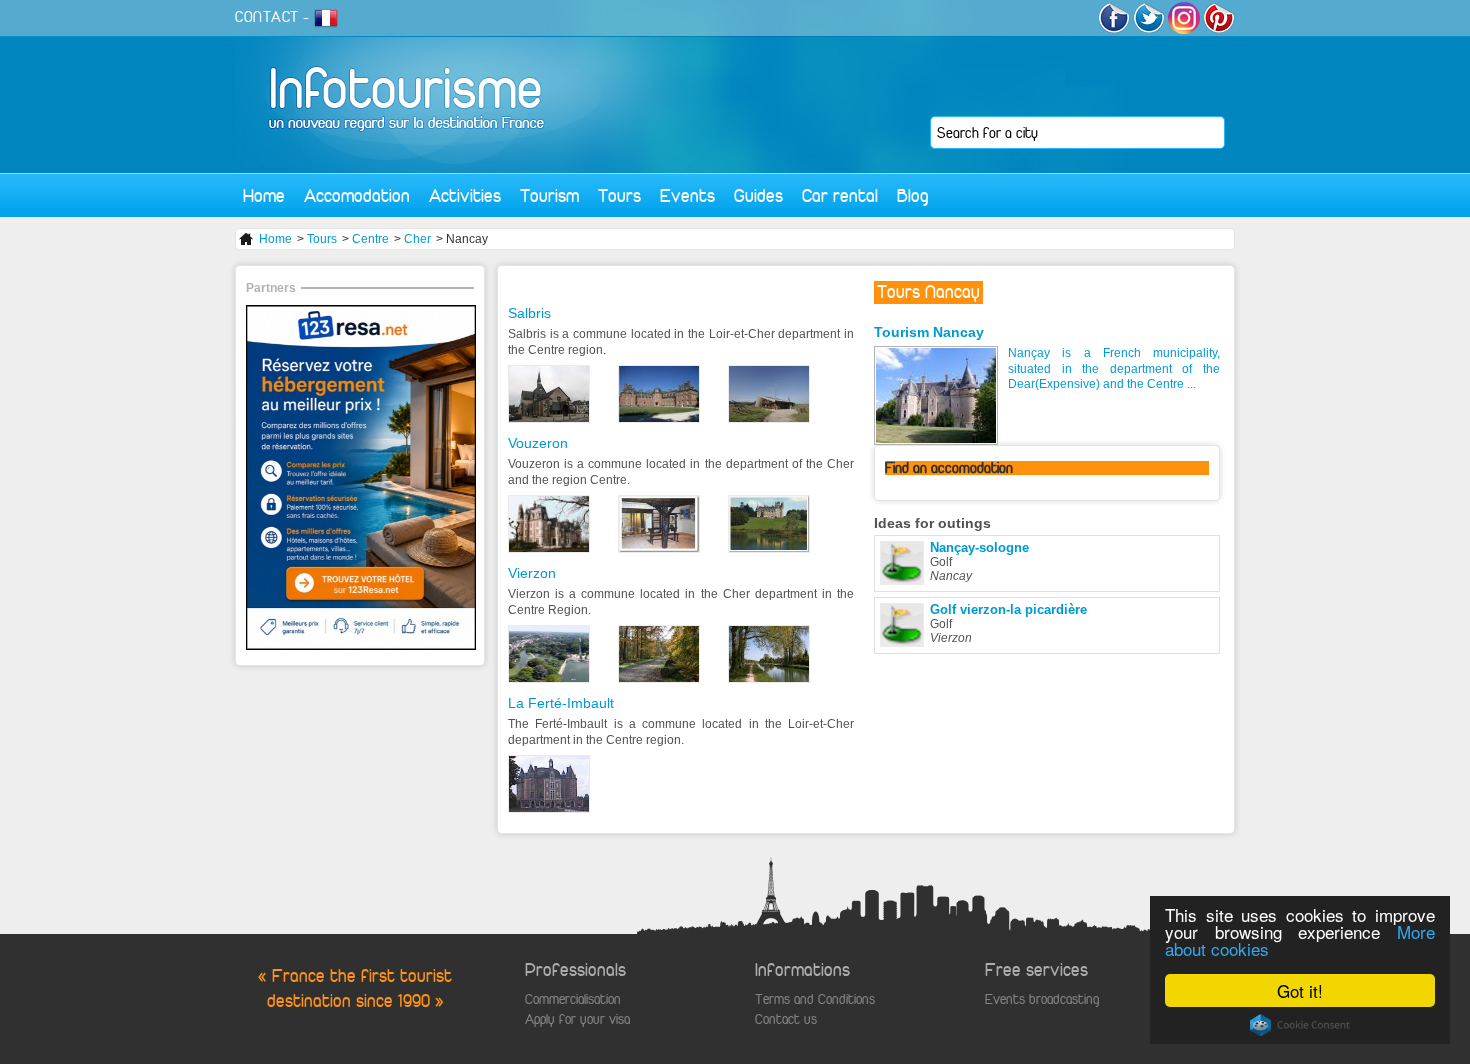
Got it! (1300, 990)
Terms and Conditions (815, 999)
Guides (758, 195)
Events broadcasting (1042, 999)
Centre (370, 239)
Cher (417, 239)
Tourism (549, 195)
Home (264, 195)
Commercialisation (573, 999)
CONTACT (267, 17)
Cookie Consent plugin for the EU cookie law (1300, 1025)
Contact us (786, 1019)
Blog (913, 195)
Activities (465, 195)
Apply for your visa (577, 1019)
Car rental (840, 195)
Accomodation (357, 195)
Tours (619, 195)
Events (687, 195)
